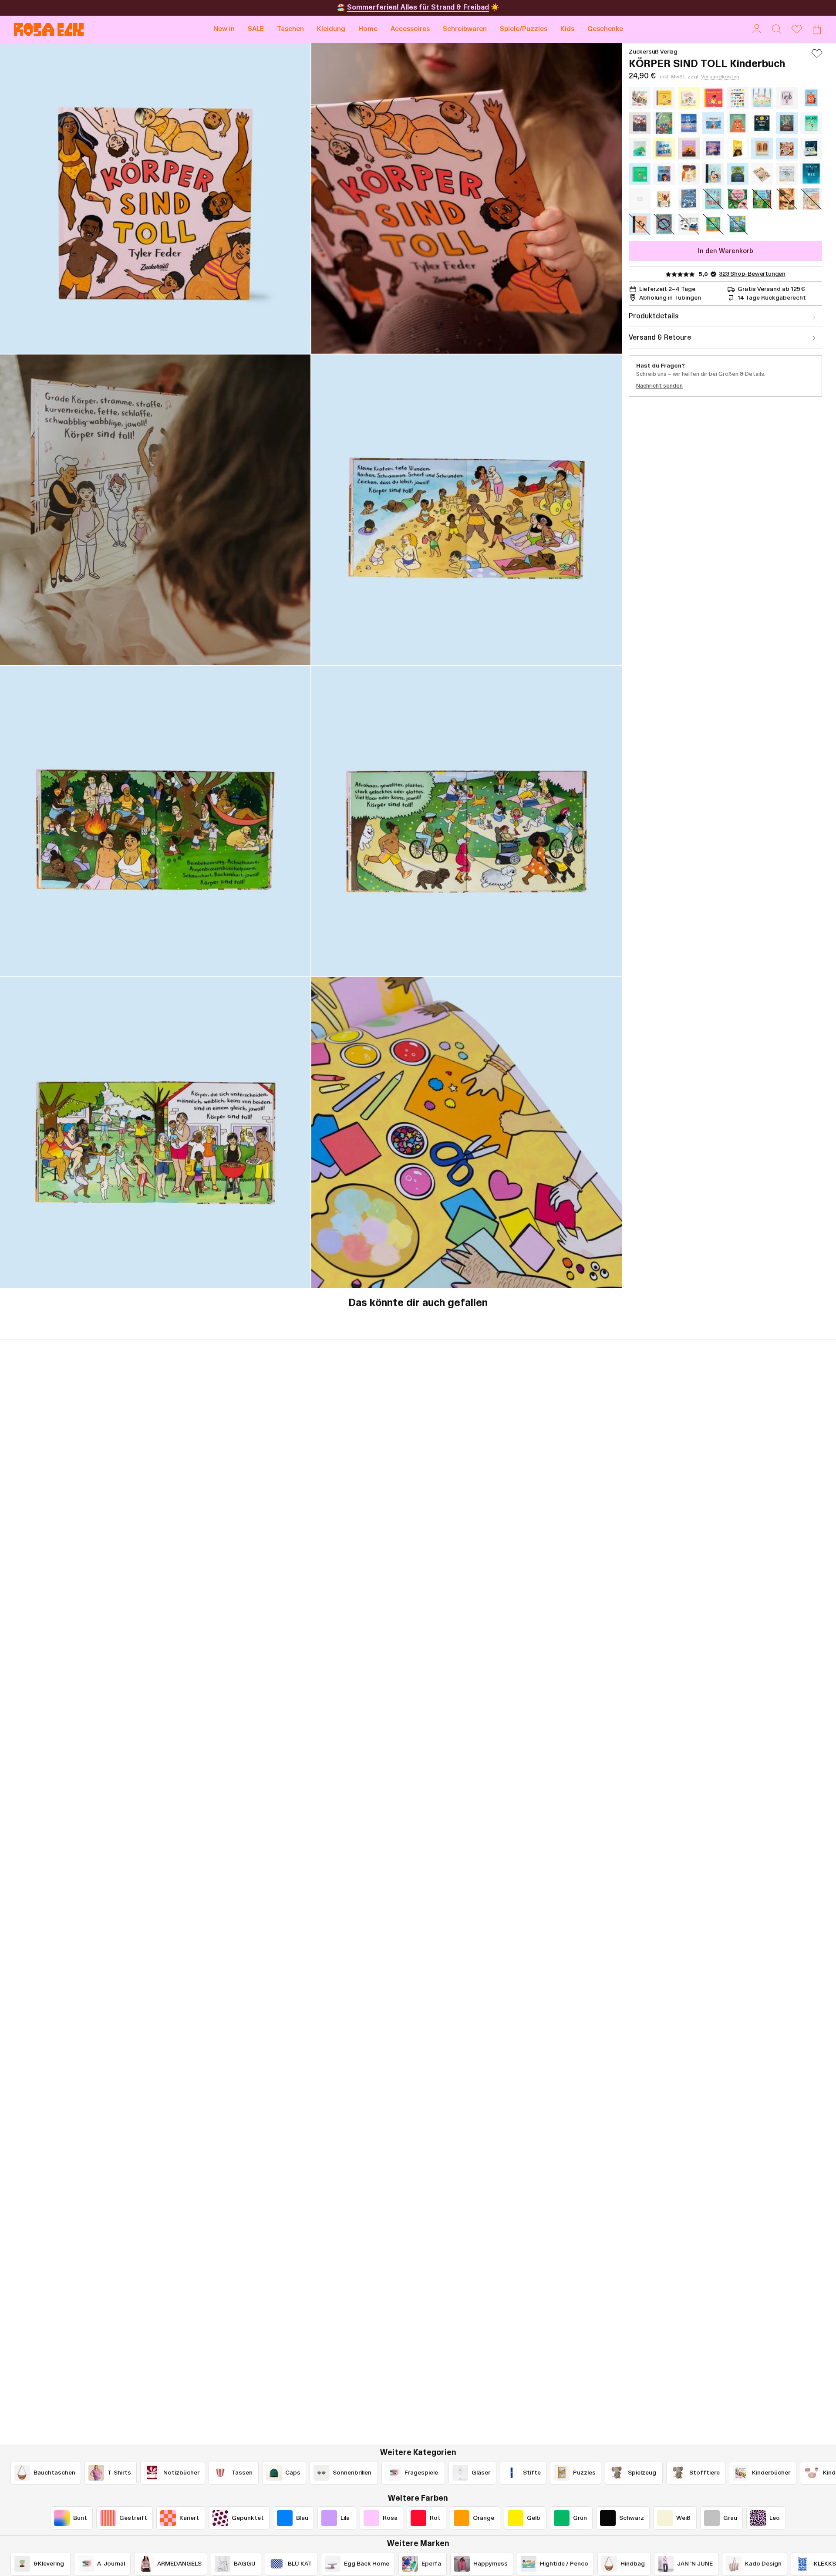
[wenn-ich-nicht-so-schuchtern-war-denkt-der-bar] (738, 123)
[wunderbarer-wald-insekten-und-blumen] (738, 199)
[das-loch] (811, 123)
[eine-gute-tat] (787, 174)
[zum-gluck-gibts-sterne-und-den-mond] (762, 123)
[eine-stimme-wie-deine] (640, 123)
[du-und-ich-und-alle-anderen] (762, 174)
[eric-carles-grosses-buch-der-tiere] (689, 224)
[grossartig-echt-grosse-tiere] (787, 199)
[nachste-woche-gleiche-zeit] (811, 149)
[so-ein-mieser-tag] (762, 98)
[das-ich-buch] (811, 98)
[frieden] (664, 123)
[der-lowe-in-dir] (738, 149)
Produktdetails (654, 316)
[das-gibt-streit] (689, 174)
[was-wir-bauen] (689, 123)
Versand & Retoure (660, 338)
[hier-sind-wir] (811, 174)
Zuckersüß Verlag (653, 52)
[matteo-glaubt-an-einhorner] (640, 149)
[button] (290, 29)
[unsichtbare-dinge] (738, 98)
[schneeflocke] (811, 199)
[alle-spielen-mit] (640, 98)
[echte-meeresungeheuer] (664, 224)
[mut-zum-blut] (713, 199)
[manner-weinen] (713, 123)
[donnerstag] (664, 174)
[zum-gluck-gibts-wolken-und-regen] (738, 224)
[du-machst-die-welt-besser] (713, 149)
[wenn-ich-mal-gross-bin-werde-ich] (664, 199)
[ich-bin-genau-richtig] (664, 98)
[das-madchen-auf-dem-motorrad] (689, 149)
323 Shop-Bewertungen (752, 274)
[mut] (713, 174)
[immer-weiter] (664, 149)
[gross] (787, 98)
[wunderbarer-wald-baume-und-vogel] (762, 199)
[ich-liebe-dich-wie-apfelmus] (640, 199)
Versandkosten (720, 77)
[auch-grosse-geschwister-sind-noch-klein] (689, 98)
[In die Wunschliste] (817, 57)
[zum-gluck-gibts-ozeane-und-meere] (713, 224)
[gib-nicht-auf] (713, 98)
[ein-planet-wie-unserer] (738, 174)
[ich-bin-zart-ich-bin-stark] (640, 174)
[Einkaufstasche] (817, 29)
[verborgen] (787, 123)
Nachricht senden (659, 386)
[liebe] (640, 224)
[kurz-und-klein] (762, 149)
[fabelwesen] (689, 199)
